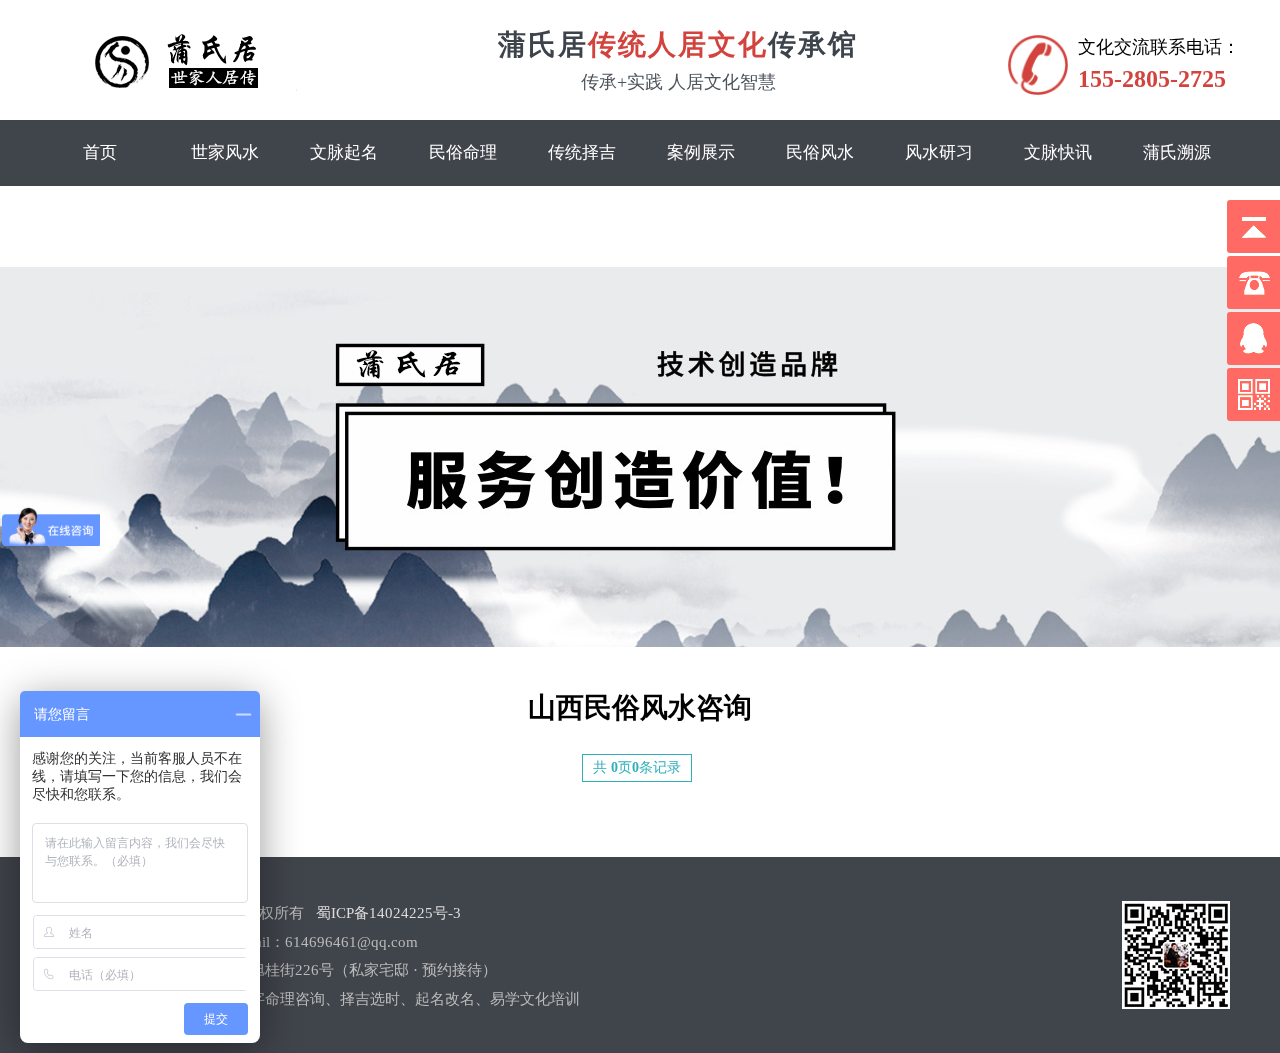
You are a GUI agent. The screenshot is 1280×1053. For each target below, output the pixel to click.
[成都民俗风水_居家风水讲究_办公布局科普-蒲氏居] (188, 86)
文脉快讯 (1058, 152)
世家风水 (225, 152)
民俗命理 (463, 152)
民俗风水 (820, 152)
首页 (100, 152)
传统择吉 (582, 152)
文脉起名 (344, 152)
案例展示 (701, 152)
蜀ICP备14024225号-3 (388, 913)
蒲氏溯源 (1177, 152)
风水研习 (939, 152)
